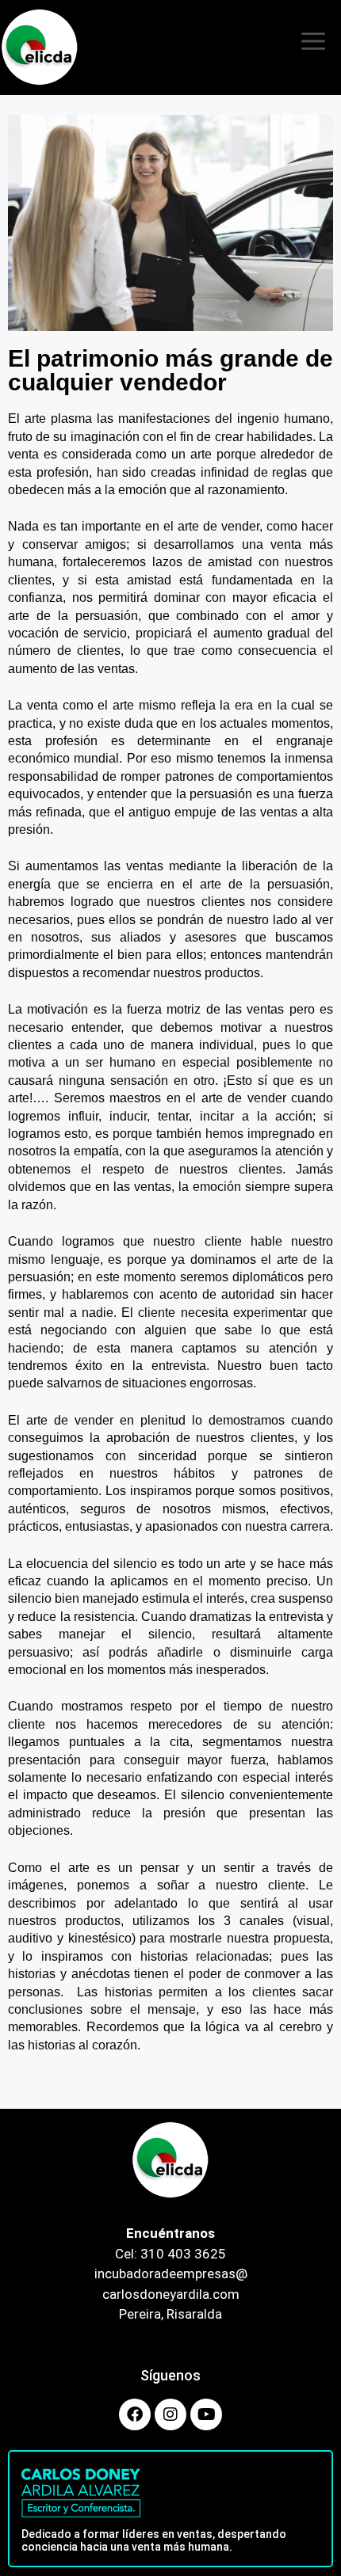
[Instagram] (170, 2414)
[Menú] (313, 48)
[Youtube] (206, 2414)
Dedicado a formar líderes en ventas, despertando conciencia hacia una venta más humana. (154, 2541)
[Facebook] (135, 2414)
